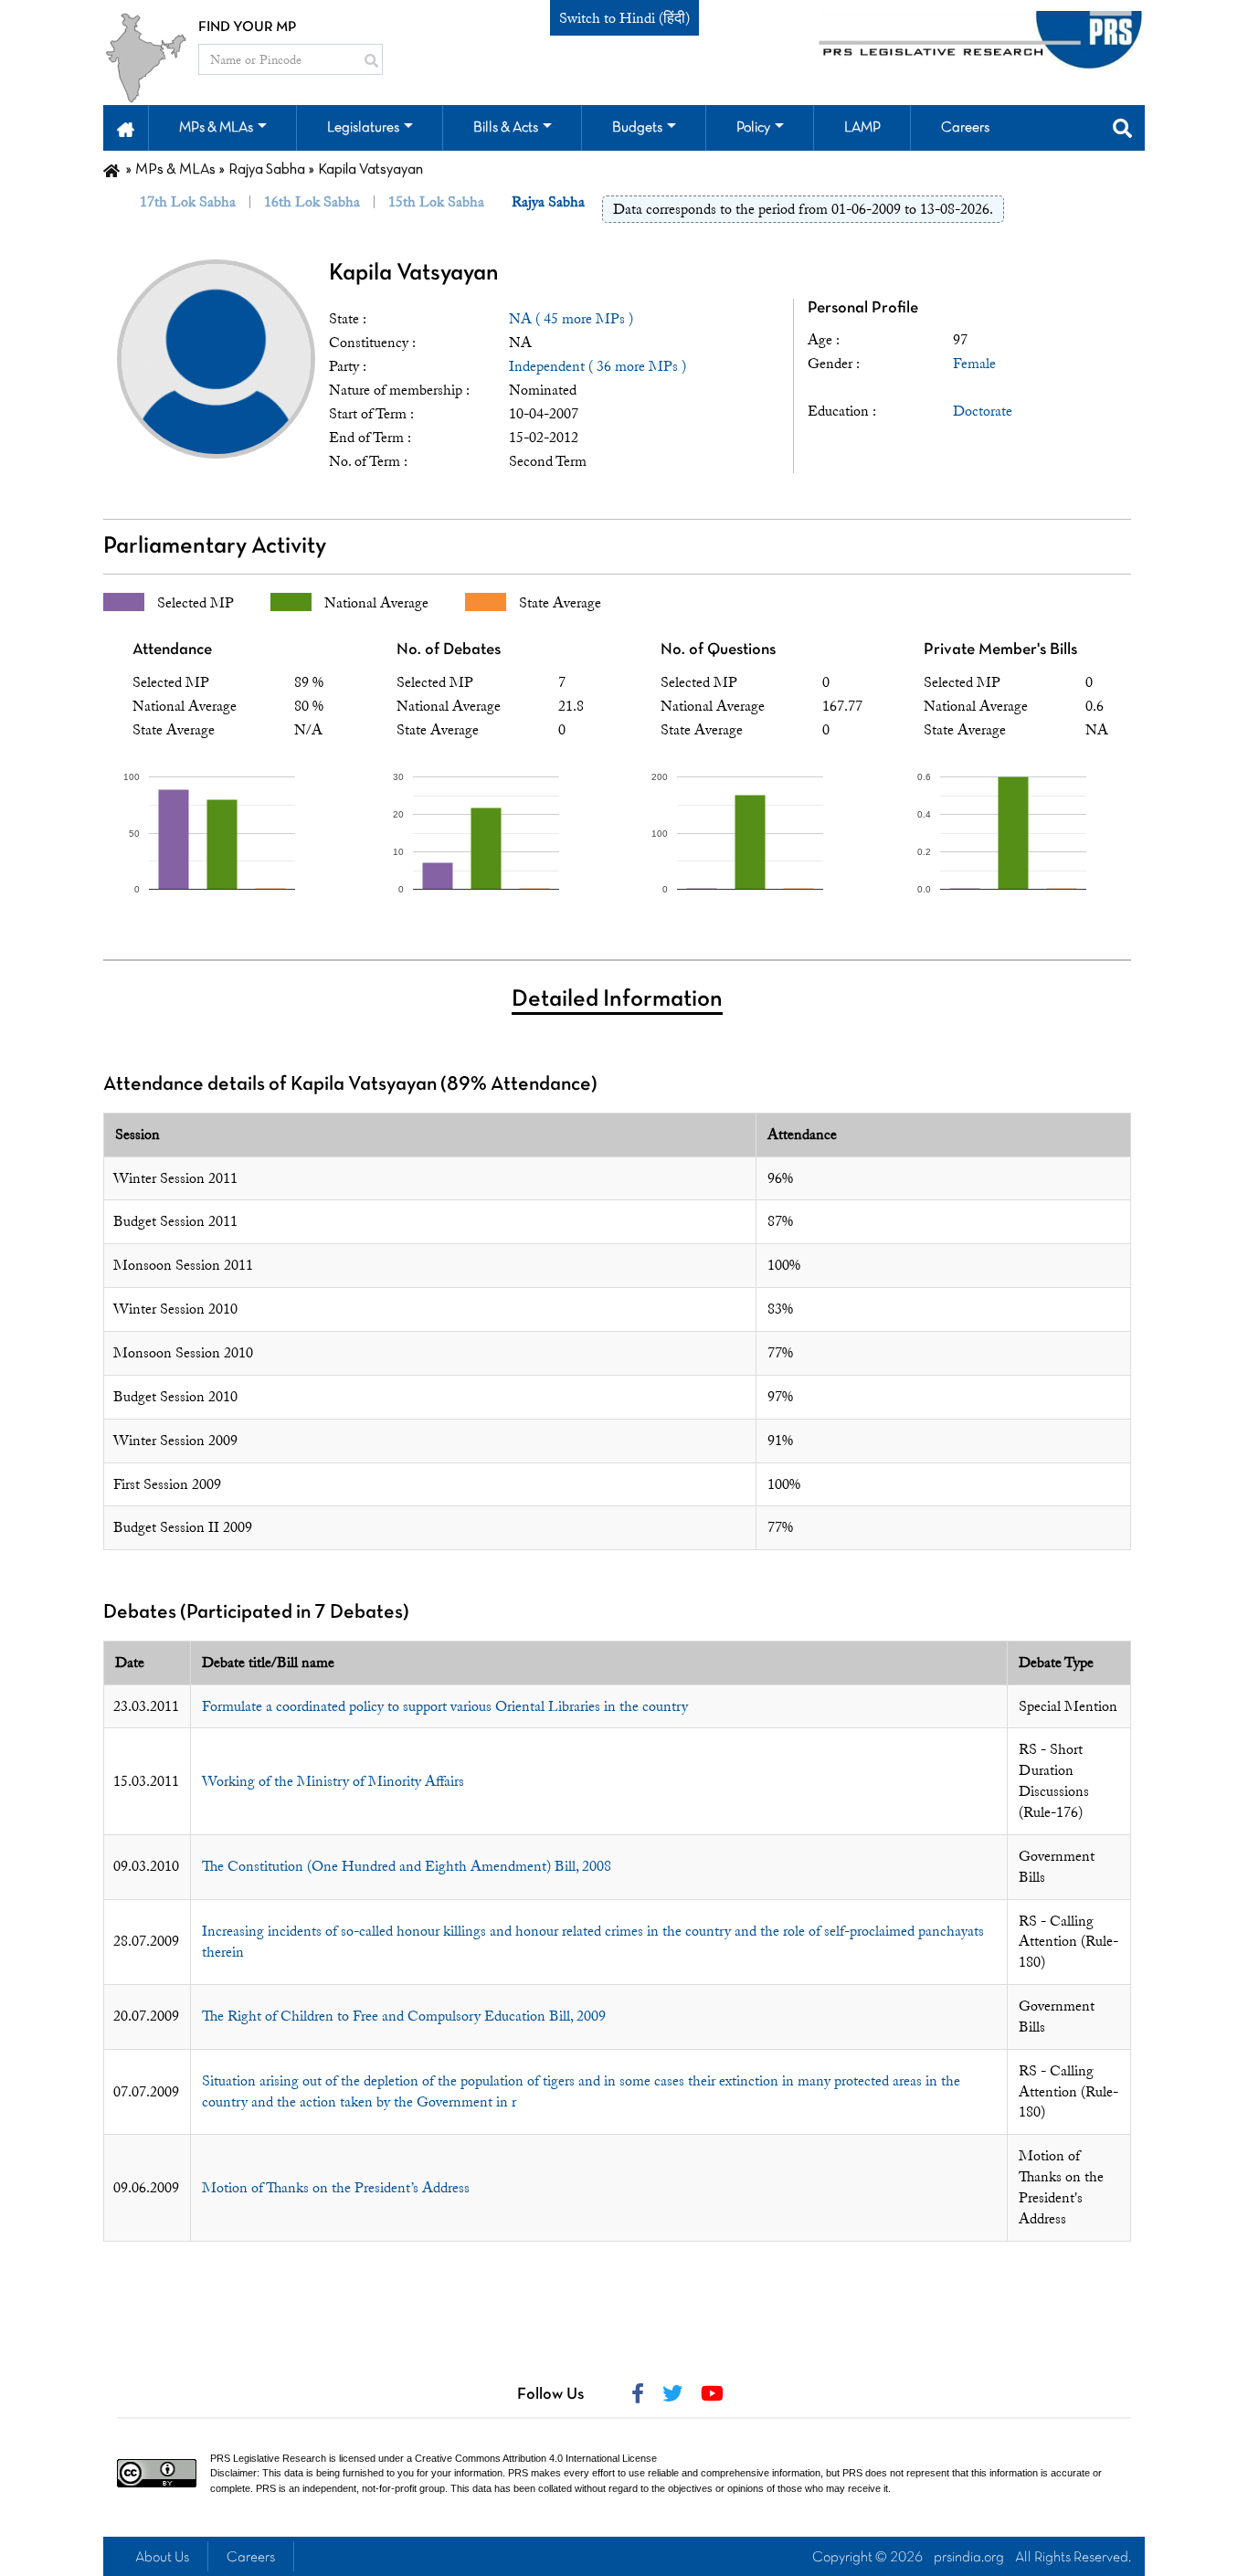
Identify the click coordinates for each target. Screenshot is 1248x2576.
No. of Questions (718, 650)
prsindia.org (969, 2558)
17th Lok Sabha (188, 202)
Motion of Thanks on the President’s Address (336, 2188)
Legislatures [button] (363, 128)
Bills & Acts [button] (506, 128)
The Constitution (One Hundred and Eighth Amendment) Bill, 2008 (407, 1866)
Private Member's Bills (1000, 650)
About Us (162, 2558)
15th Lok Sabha (436, 202)
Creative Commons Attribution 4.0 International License (536, 2458)
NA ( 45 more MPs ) (571, 319)
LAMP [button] (862, 128)
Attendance (172, 650)
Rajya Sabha (267, 170)
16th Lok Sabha (312, 202)
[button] (126, 128)
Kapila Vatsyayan (414, 274)
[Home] (111, 170)
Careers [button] (965, 128)
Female (974, 364)
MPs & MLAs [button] (216, 128)
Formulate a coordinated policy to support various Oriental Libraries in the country (445, 1706)
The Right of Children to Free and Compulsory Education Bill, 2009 (404, 2016)
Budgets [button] (637, 128)
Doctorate (983, 411)
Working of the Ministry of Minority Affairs (333, 1781)
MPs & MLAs (175, 170)
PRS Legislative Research (268, 2458)
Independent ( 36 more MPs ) (598, 366)
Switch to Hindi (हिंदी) (624, 18)
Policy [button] (753, 128)
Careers (251, 2558)
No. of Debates (449, 650)
